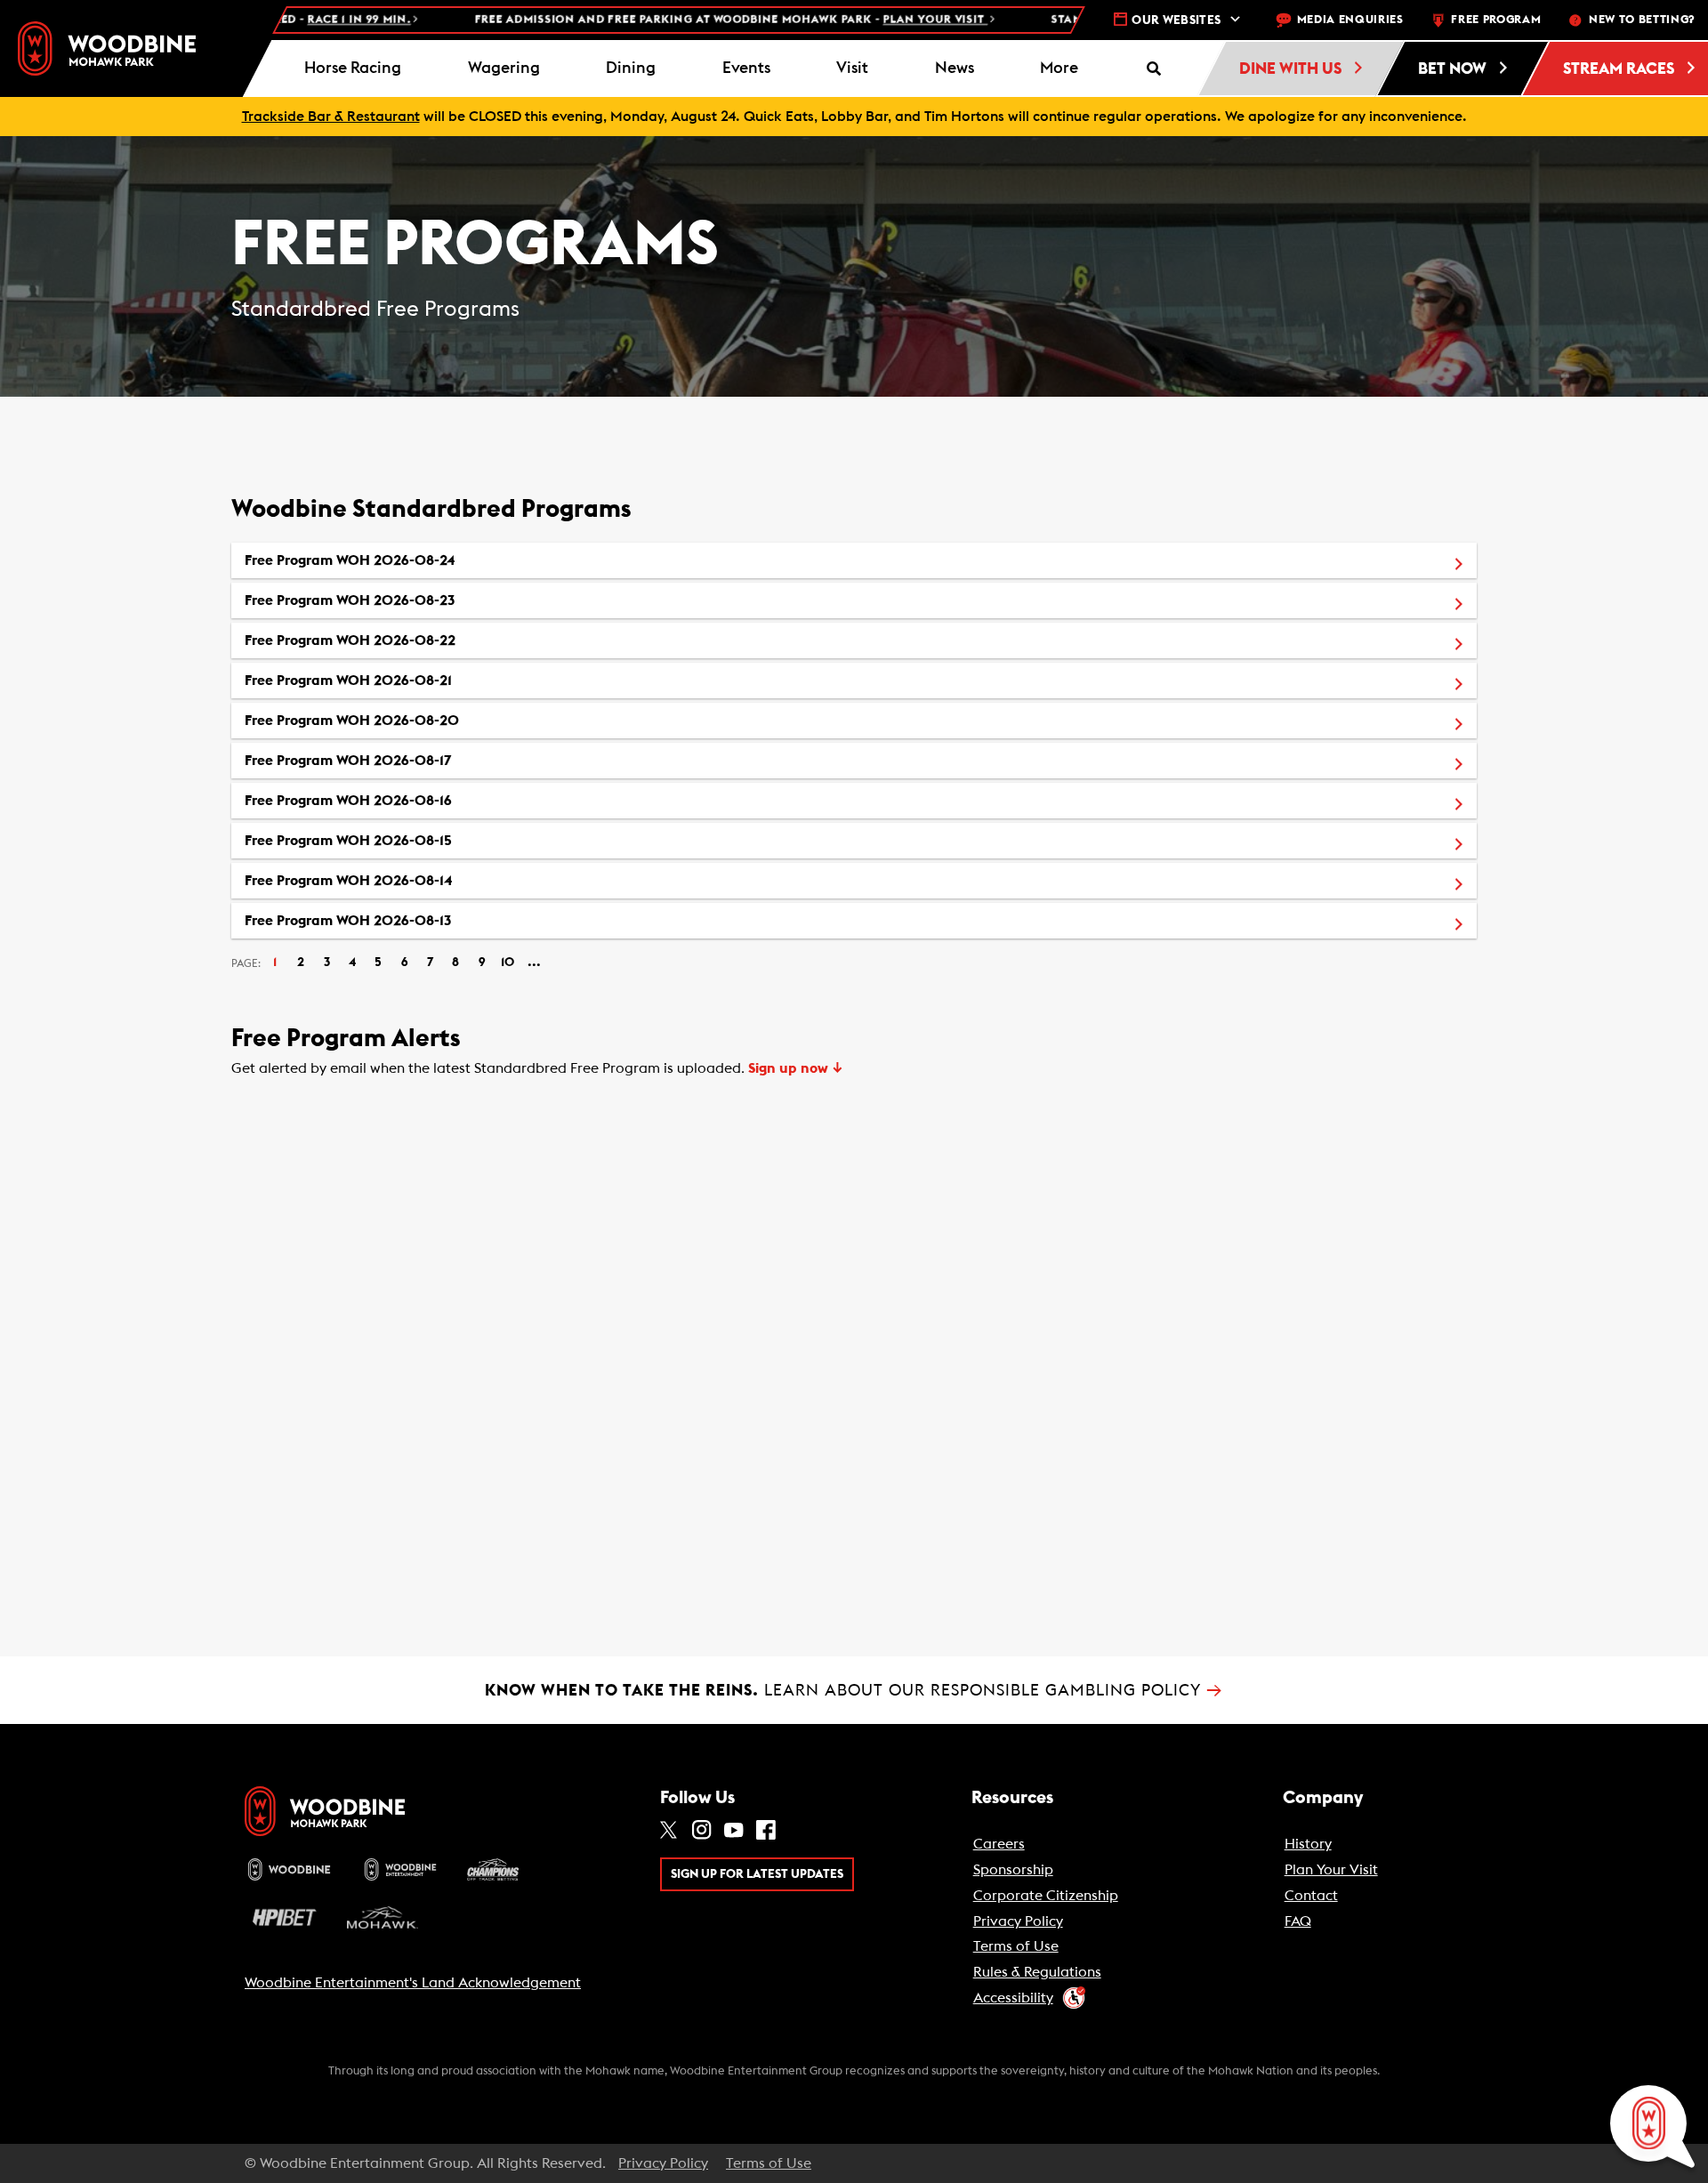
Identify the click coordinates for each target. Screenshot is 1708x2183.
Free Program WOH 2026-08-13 (431, 920)
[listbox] (854, 741)
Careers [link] (999, 1844)
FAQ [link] (1298, 1921)
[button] (1059, 68)
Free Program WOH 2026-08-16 (431, 800)
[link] (107, 48)
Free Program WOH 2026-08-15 (431, 840)
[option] (854, 560)
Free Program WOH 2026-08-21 (431, 680)
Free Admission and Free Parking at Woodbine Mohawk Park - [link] (644, 20)
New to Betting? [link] (1642, 20)
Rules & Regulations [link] (1037, 1972)
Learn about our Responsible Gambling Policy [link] (854, 1690)
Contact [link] (1311, 1896)
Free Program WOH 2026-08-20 (435, 720)
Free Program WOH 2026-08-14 (431, 880)
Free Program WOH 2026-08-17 (431, 760)
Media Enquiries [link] (1350, 20)
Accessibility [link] (1013, 1998)
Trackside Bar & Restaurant (331, 117)
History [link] (1308, 1844)
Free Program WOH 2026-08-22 (433, 640)
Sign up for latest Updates (757, 1874)
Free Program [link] (1496, 20)
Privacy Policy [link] (1018, 1921)
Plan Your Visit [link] (1331, 1870)
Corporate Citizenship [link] (1046, 1896)
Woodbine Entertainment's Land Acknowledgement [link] (413, 1983)
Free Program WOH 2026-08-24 (432, 560)
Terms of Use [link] (1016, 1946)
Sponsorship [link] (1013, 1870)
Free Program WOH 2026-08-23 (432, 600)
